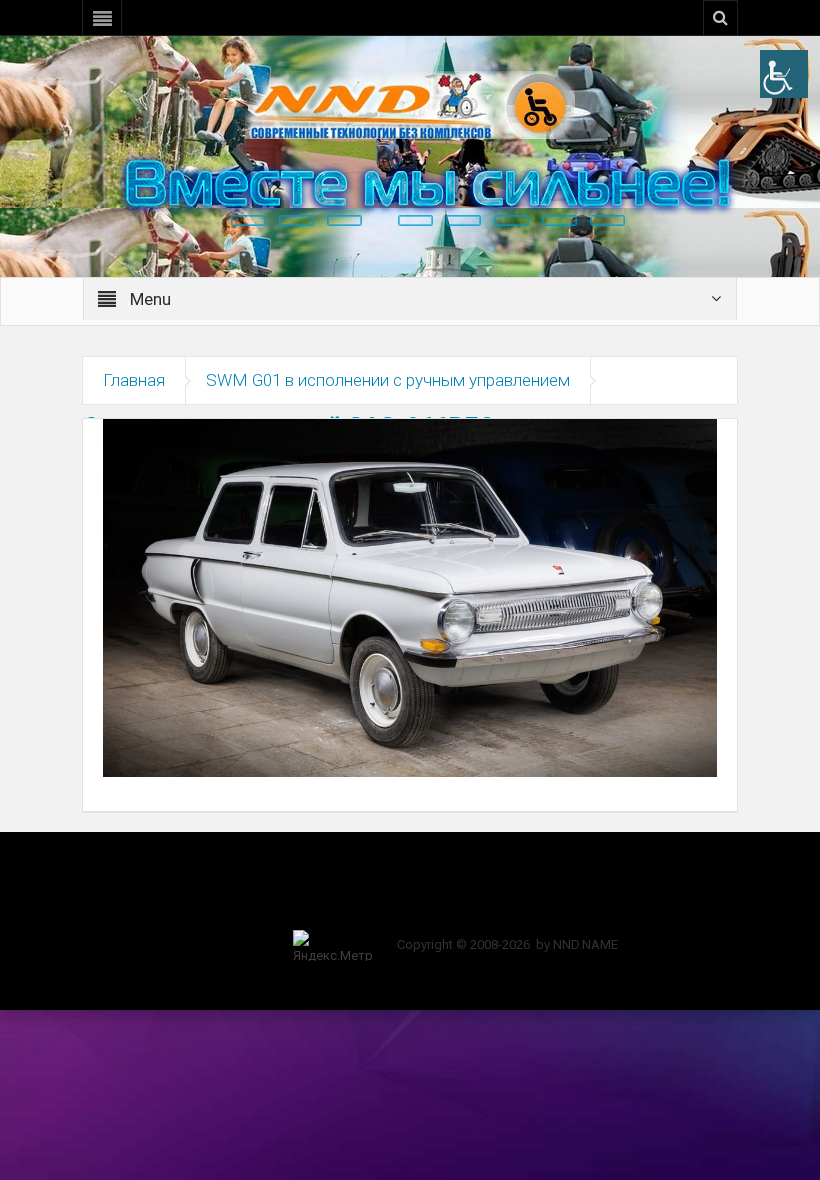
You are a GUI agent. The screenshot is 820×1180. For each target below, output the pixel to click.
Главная (134, 380)
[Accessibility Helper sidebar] (784, 74)
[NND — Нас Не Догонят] (410, 104)
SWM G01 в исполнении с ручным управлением (388, 380)
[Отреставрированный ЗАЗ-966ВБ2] (410, 597)
